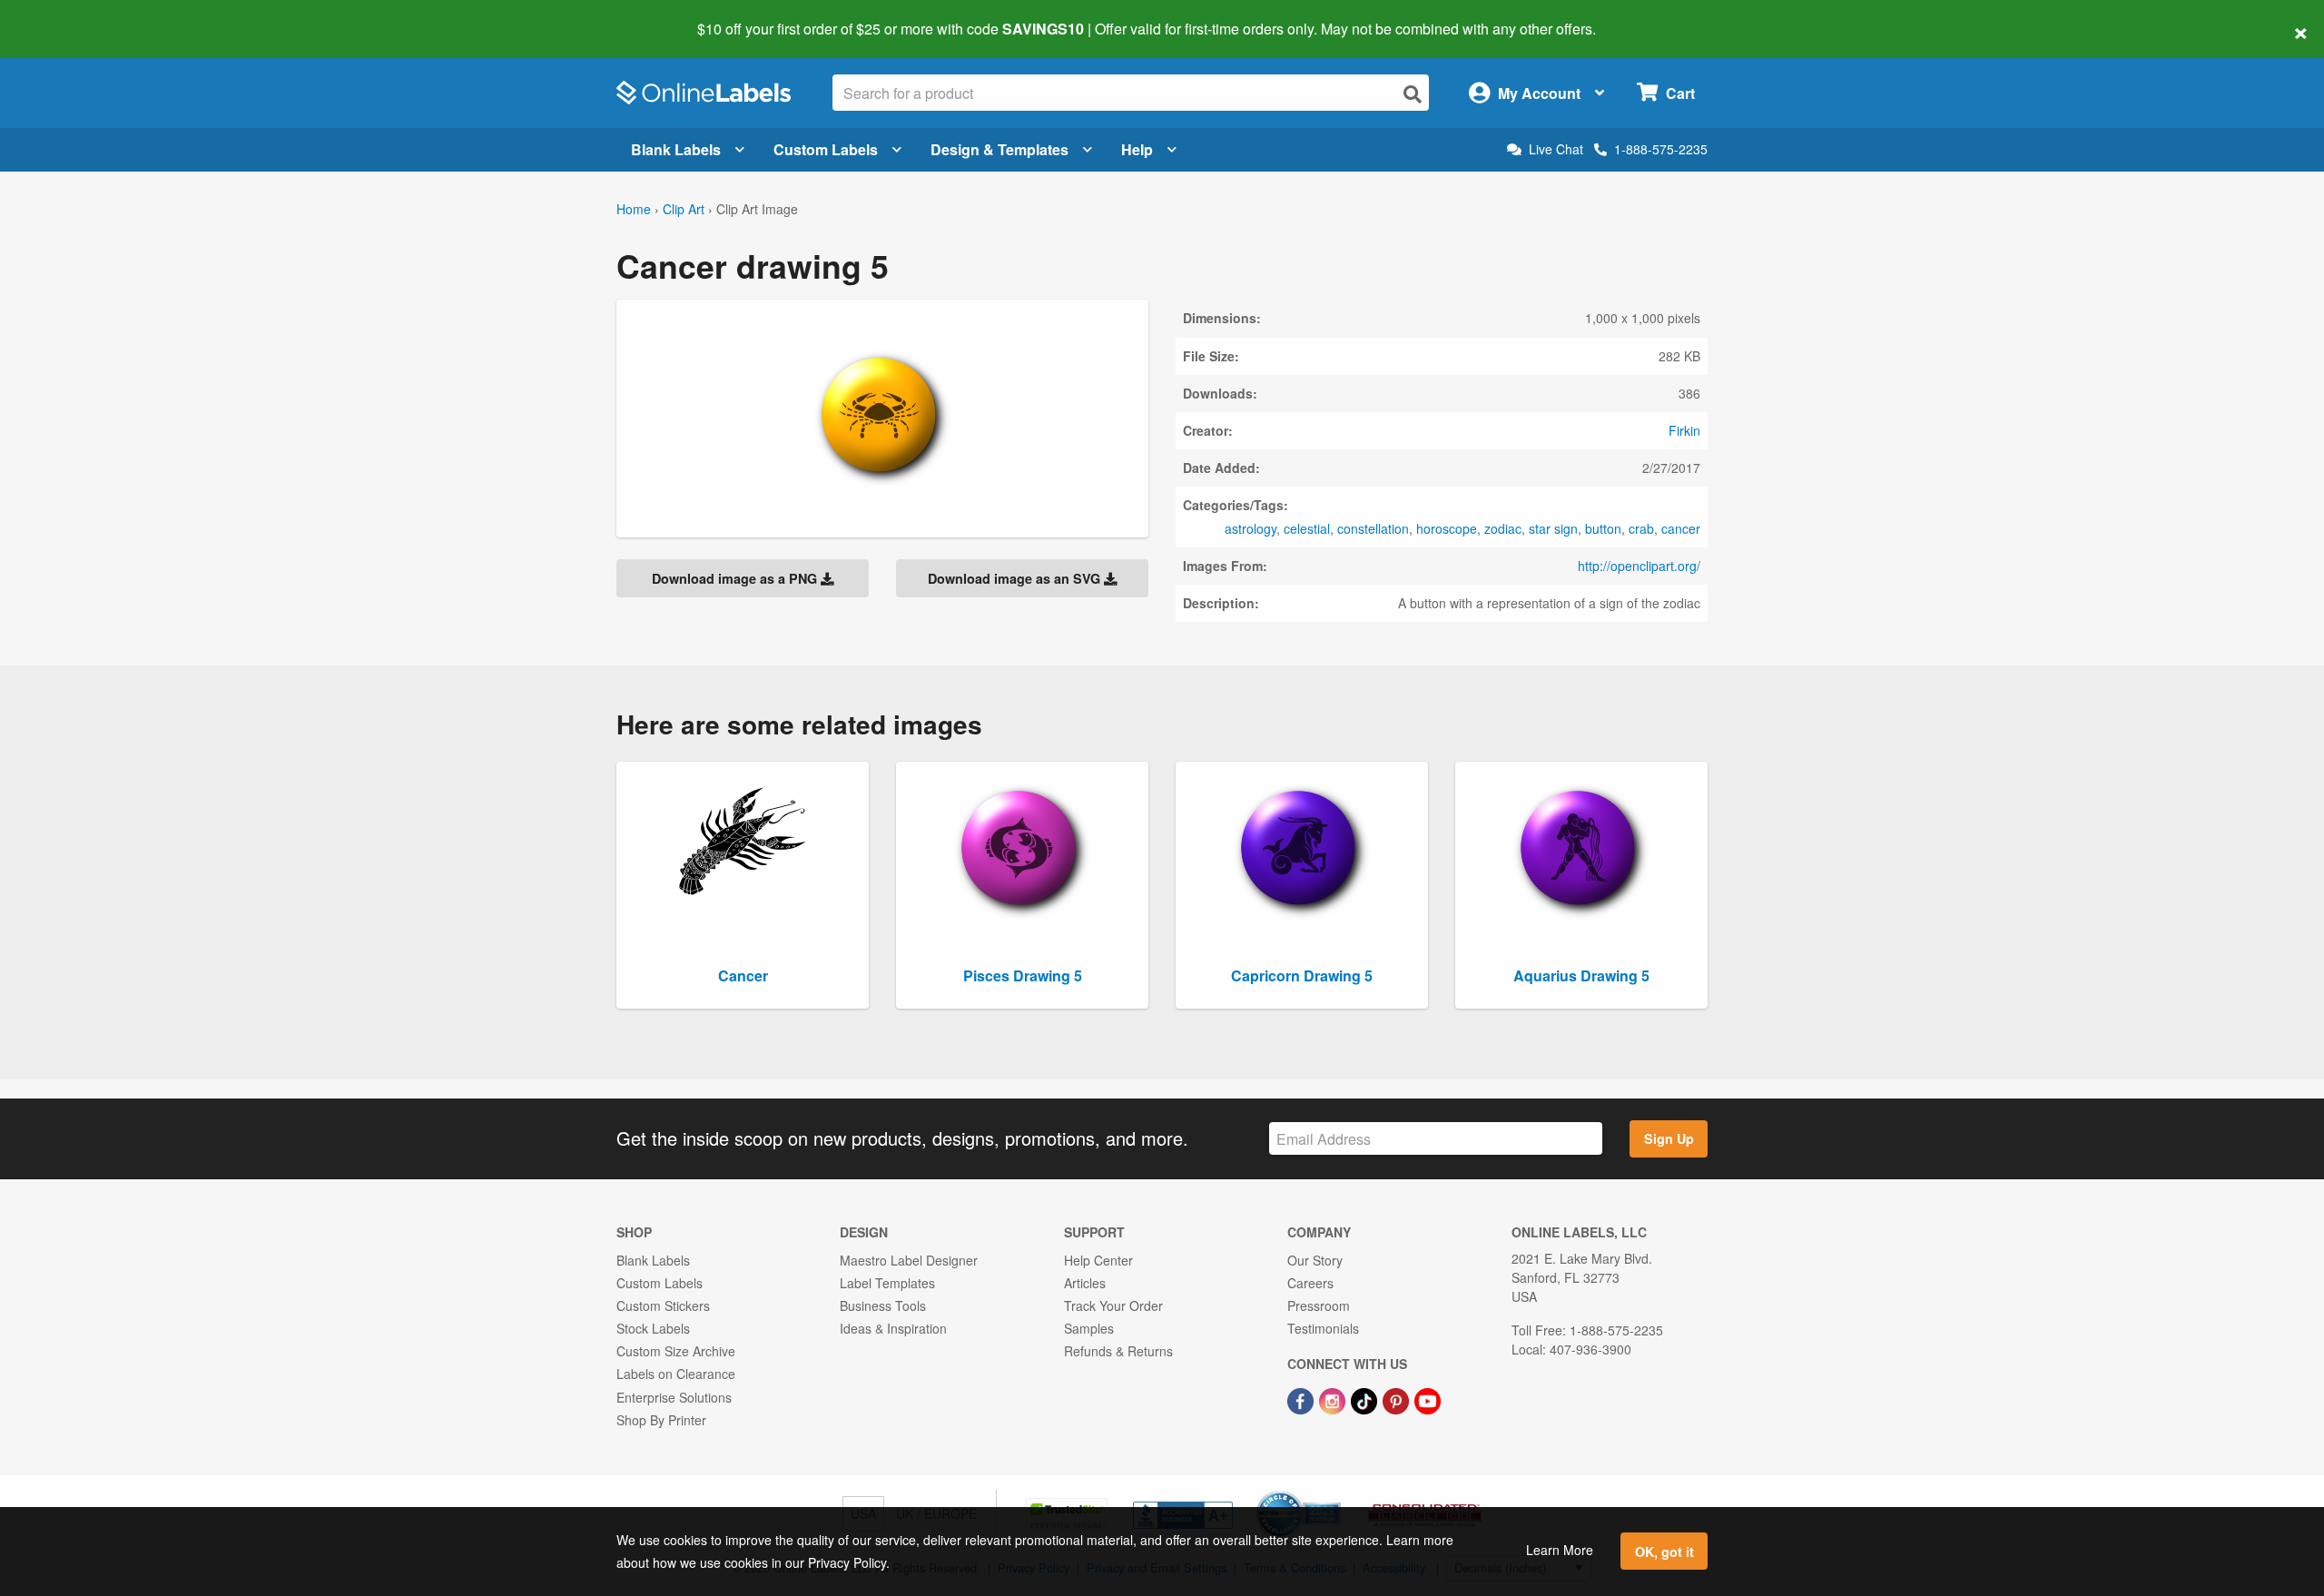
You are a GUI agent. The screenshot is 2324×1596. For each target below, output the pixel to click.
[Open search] (1413, 94)
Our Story (1315, 1260)
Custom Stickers (663, 1305)
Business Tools (883, 1305)
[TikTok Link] (1366, 1399)
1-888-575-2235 (1661, 149)
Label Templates (887, 1283)
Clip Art (684, 209)
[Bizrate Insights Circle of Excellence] (1334, 1493)
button (1603, 528)
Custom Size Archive (676, 1351)
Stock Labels (653, 1328)
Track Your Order (1113, 1305)
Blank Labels (676, 149)
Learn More (1560, 1550)
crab (1641, 528)
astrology (1251, 528)
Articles (1085, 1283)
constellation (1373, 528)
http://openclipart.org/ (1639, 566)
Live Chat (1556, 149)
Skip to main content (66, 16)
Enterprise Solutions (674, 1397)
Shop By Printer (661, 1420)
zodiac (1503, 528)
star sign (1553, 528)
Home (634, 209)
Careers (1310, 1283)
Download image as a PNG (736, 578)
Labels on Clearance (676, 1374)
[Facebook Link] (1302, 1399)
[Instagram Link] (1334, 1399)
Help (1137, 149)
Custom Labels (826, 149)
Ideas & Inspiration (893, 1328)
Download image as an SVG (1016, 578)
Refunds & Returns (1118, 1351)
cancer (1681, 528)
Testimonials (1323, 1328)
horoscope (1447, 528)
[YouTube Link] (1428, 1399)
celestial (1307, 528)
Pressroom (1319, 1305)
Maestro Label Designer (909, 1260)
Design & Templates (1000, 149)
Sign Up (1669, 1138)
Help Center (1098, 1260)
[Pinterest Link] (1398, 1399)
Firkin (1684, 430)
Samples (1089, 1328)
